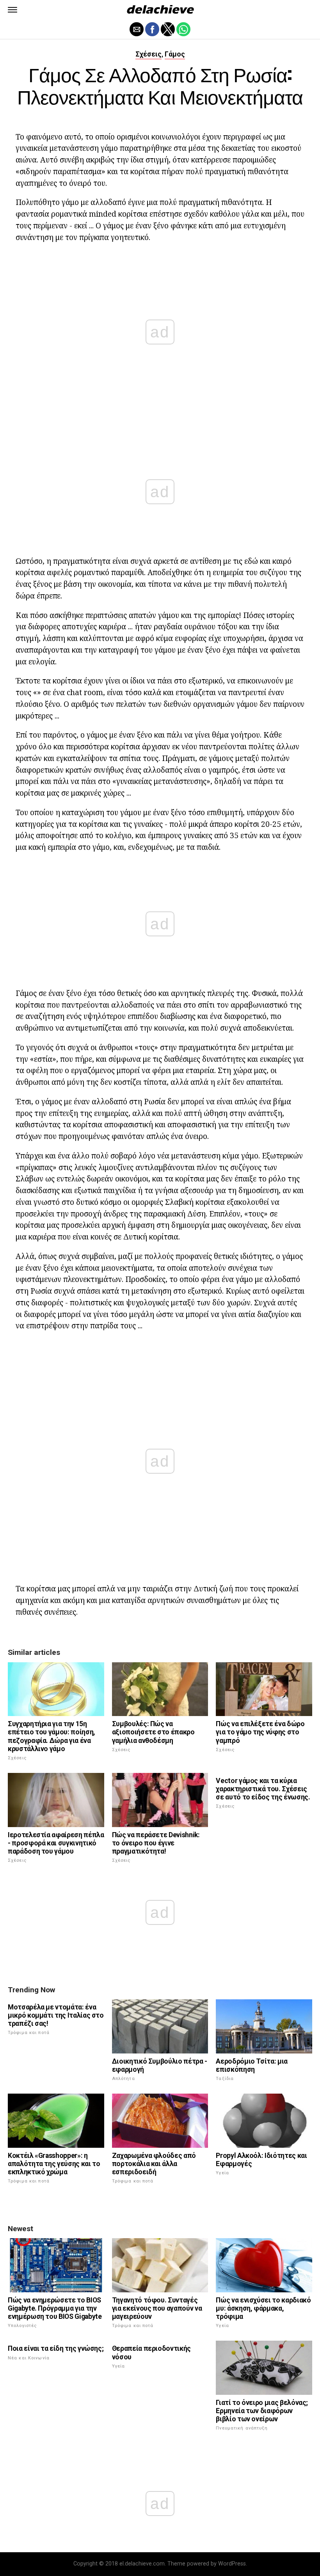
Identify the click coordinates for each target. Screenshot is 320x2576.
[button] (12, 10)
